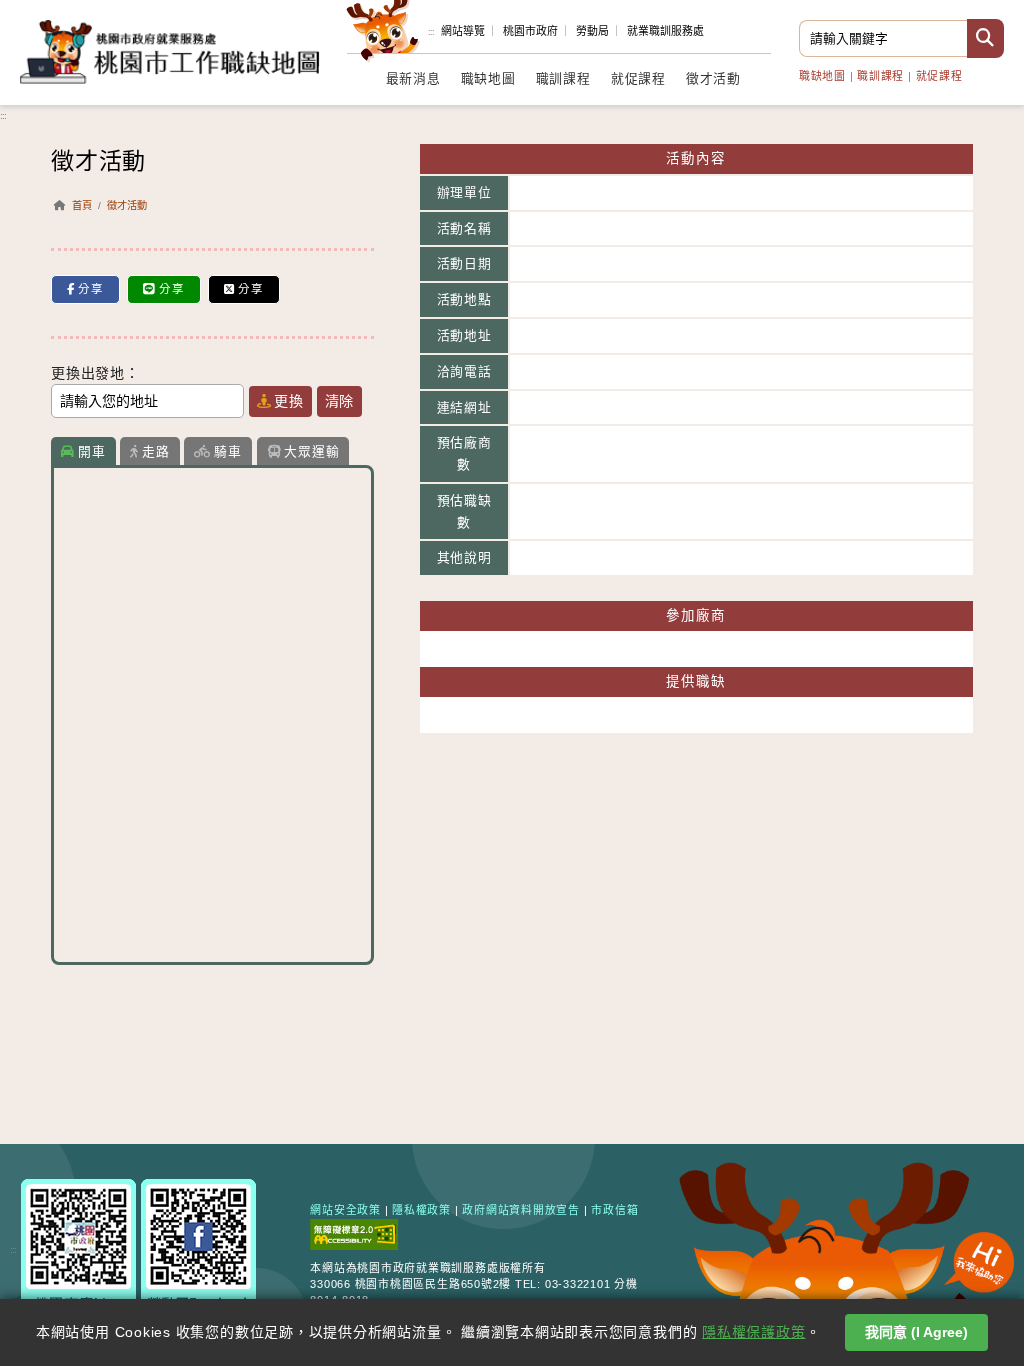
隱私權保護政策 (753, 1332)
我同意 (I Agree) (916, 1332)
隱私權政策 (421, 1210)
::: (431, 32)
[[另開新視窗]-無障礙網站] (354, 1233)
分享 (91, 289)
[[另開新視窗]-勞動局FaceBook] (198, 1248)
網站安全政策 (345, 1210)
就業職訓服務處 (665, 31)
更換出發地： (95, 373)
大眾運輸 (311, 451)
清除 (340, 401)
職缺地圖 (822, 76)
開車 (92, 451)
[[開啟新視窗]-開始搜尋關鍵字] (985, 38)
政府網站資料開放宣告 (521, 1210)
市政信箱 (614, 1210)
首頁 (82, 205)
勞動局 (592, 31)
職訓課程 (880, 76)
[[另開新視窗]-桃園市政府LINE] (78, 1248)
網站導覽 (463, 31)
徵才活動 (713, 79)
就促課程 (939, 76)
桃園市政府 (530, 31)
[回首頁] (170, 50)
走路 (156, 451)
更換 (289, 401)
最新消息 (413, 79)
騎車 (228, 451)
